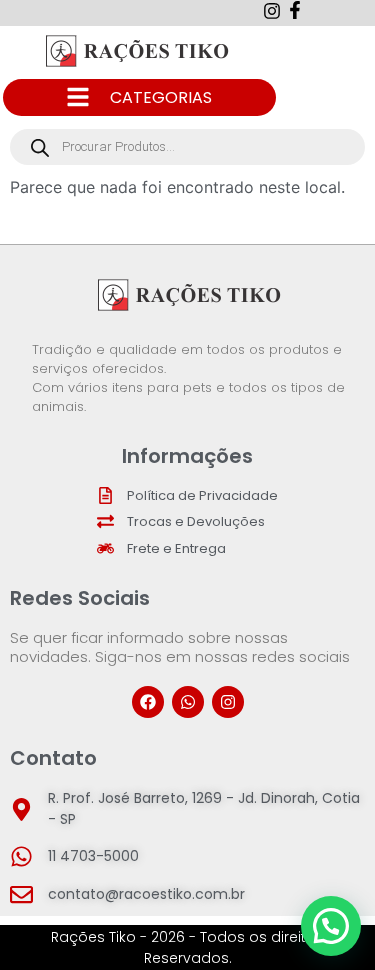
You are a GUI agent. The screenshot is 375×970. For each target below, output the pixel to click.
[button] (331, 926)
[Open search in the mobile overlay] (187, 147)
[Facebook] (148, 702)
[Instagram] (228, 702)
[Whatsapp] (188, 702)
